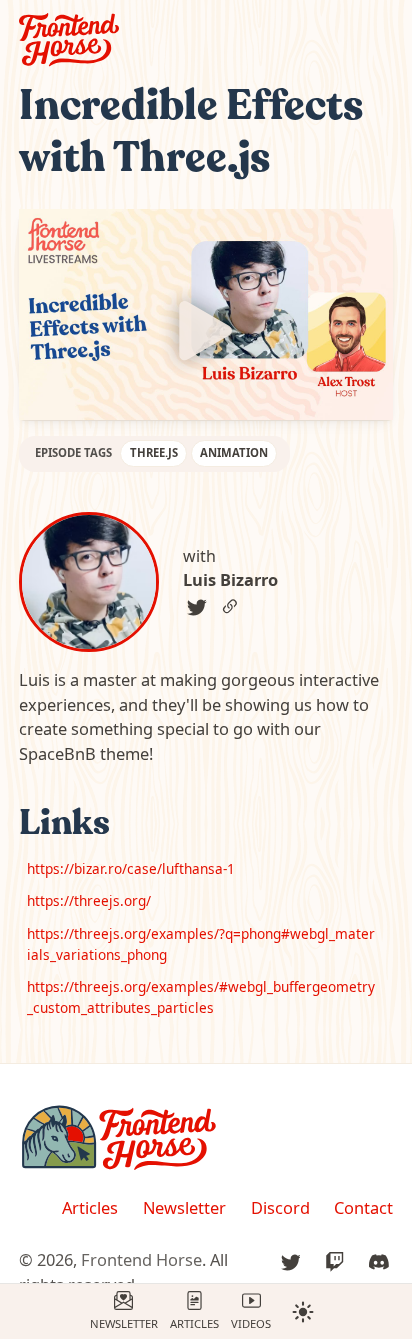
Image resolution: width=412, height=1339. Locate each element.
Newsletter (124, 1323)
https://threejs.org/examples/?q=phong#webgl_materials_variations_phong (201, 943)
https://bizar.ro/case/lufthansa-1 (131, 868)
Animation (234, 452)
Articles (194, 1323)
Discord (280, 1207)
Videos (251, 1323)
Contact (363, 1207)
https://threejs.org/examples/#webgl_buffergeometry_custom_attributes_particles (201, 996)
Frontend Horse (141, 1259)
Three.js (154, 452)
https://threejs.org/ (89, 900)
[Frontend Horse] (206, 1138)
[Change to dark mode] (303, 1311)
